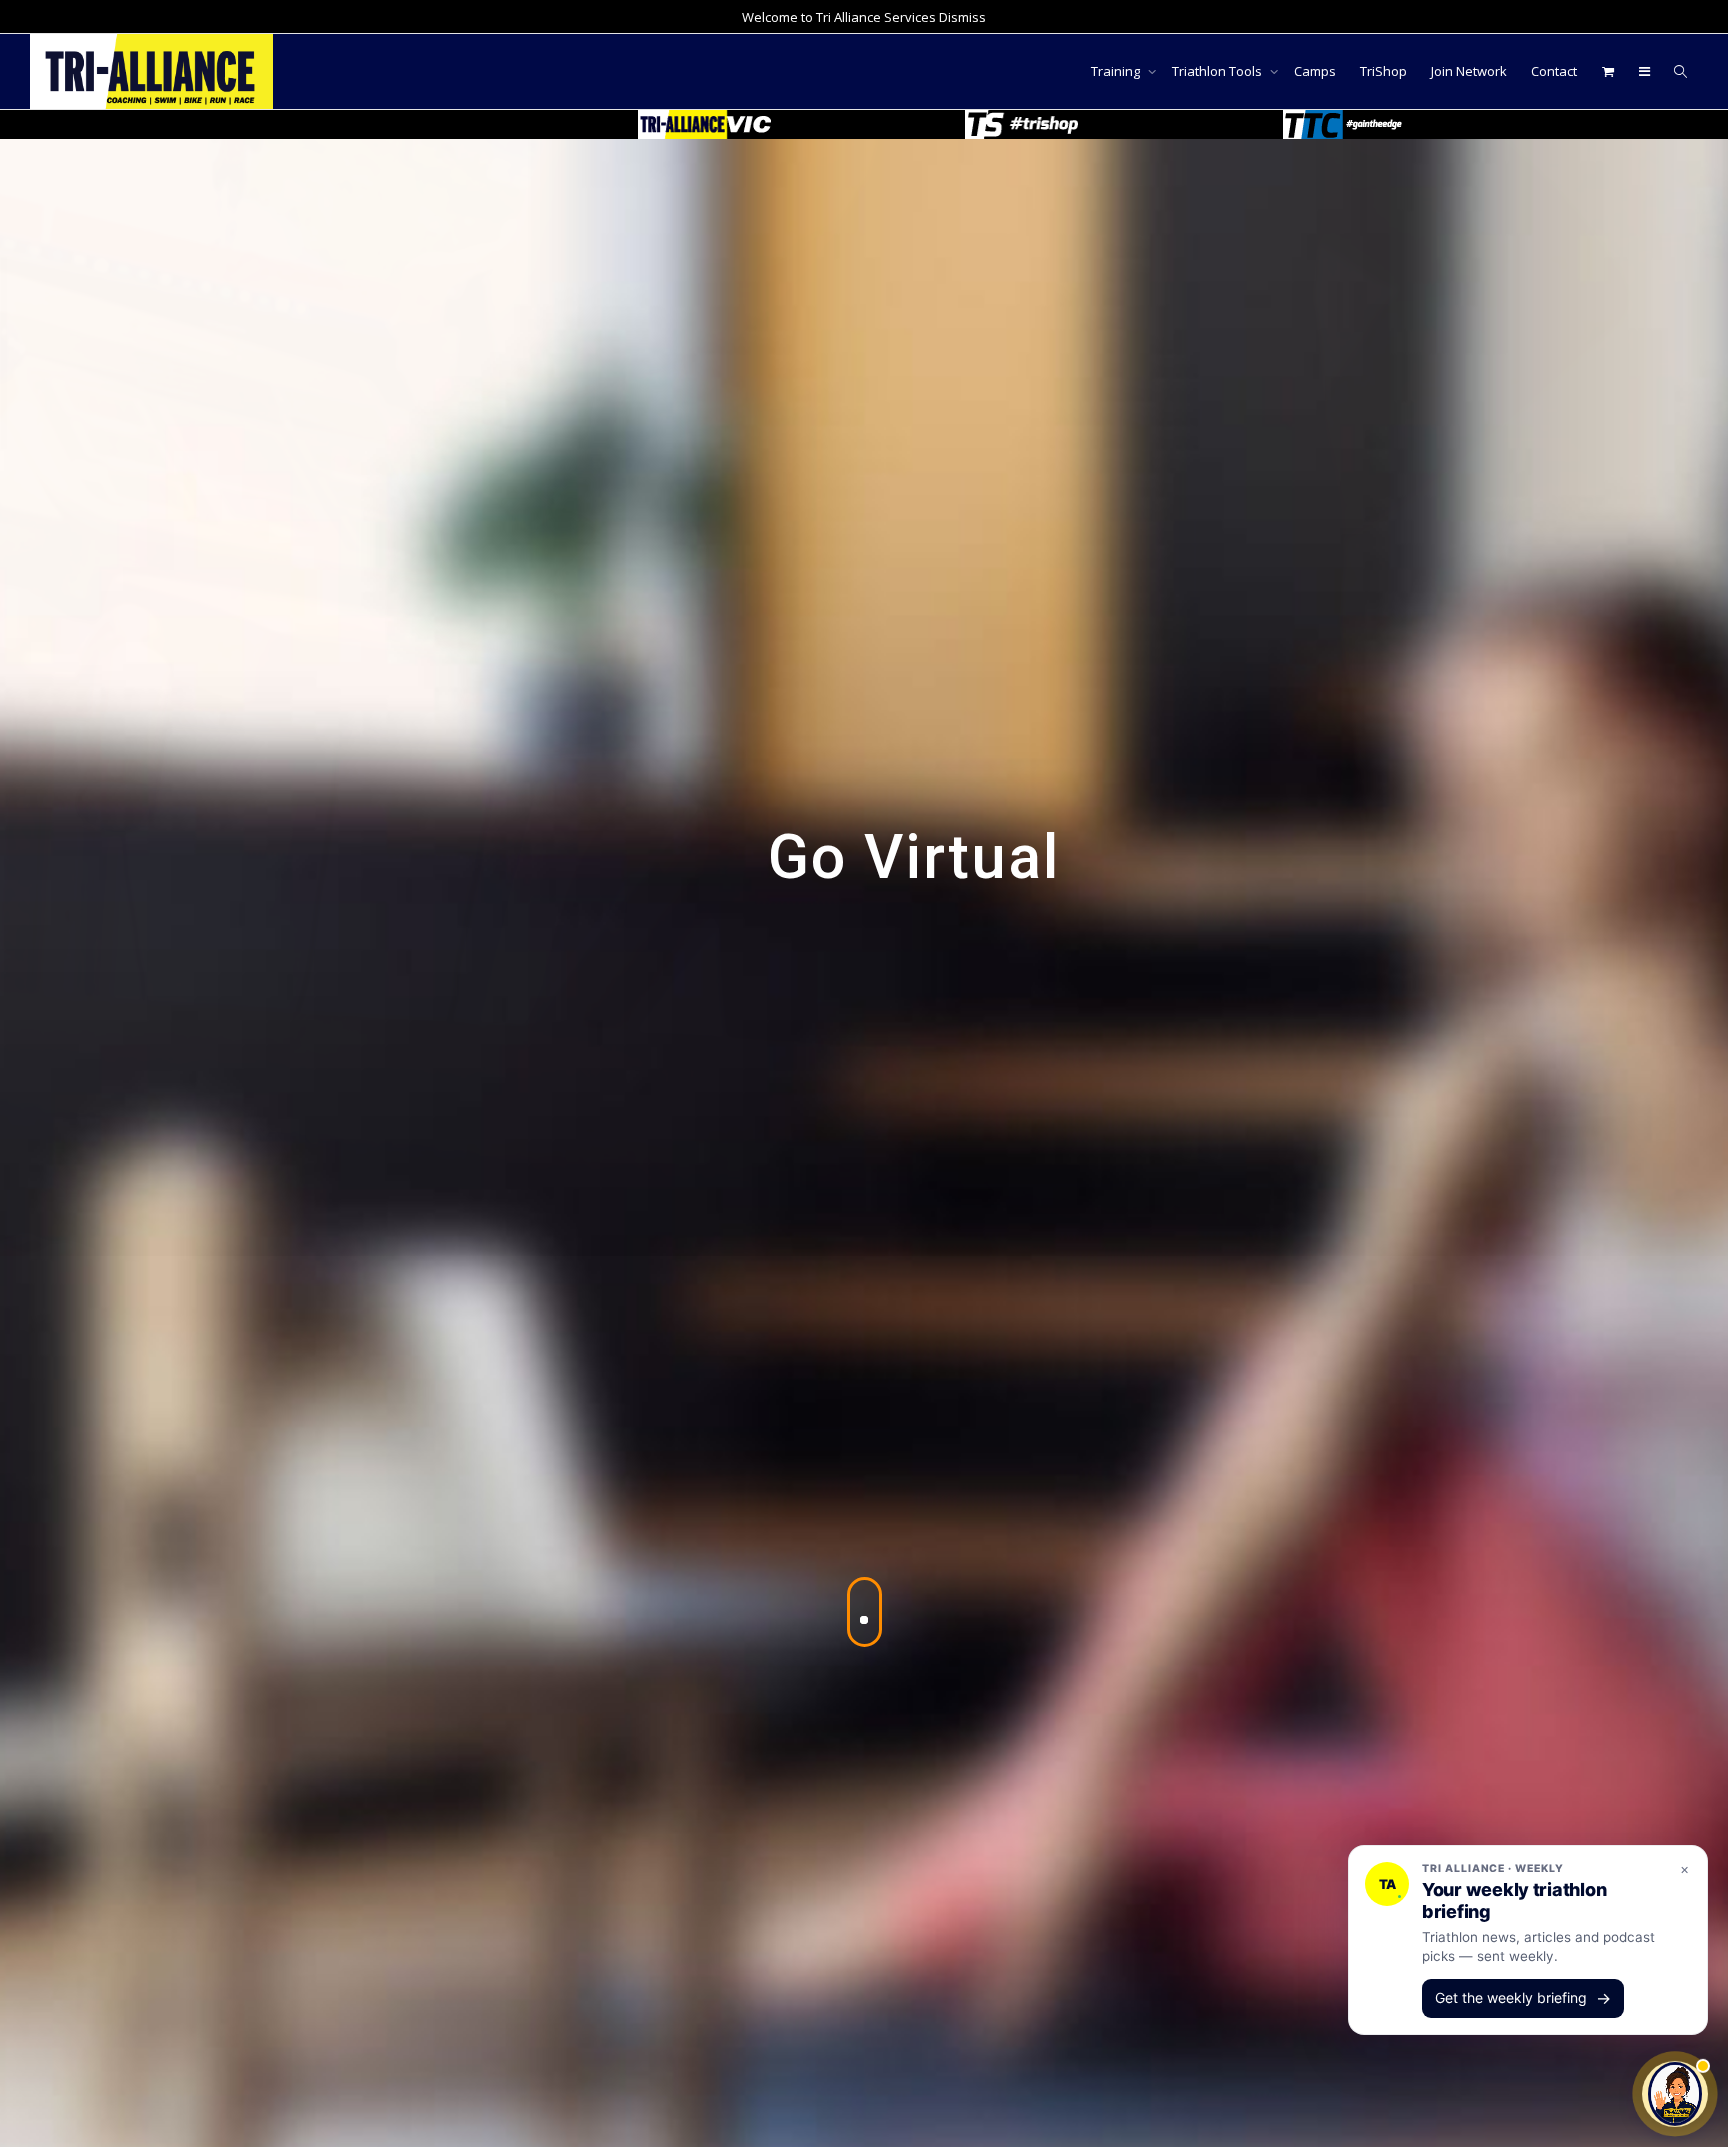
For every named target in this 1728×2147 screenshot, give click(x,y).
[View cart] (1607, 71)
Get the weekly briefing (1523, 1998)
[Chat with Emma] (1675, 2093)
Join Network (1469, 71)
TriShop (1383, 71)
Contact (1554, 71)
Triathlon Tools (1218, 71)
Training (1117, 71)
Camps (1315, 71)
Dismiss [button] (962, 17)
